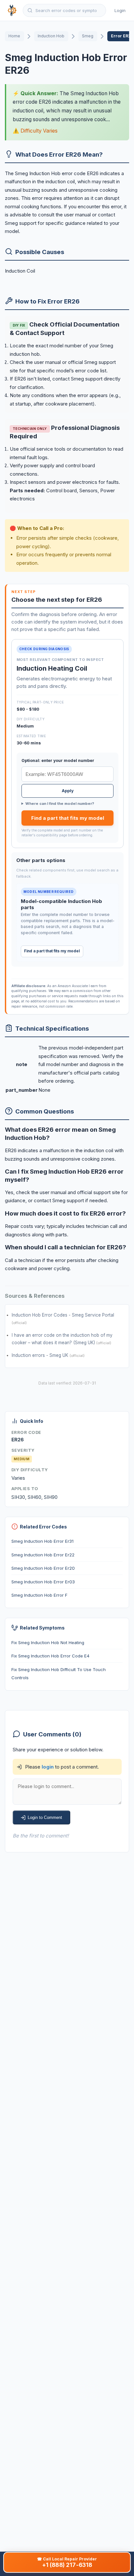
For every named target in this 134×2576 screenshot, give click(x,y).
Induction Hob (51, 36)
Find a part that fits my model (68, 818)
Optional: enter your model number (58, 760)
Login (120, 10)
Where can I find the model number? (60, 804)
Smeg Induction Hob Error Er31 (42, 1541)
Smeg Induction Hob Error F (39, 1595)
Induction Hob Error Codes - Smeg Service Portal (63, 1315)
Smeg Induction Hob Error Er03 (43, 1582)
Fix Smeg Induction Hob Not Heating (48, 1642)
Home (14, 36)
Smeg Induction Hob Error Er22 (43, 1555)
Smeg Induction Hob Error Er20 (43, 1568)
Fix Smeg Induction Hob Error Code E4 (50, 1656)
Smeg (88, 36)
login (48, 1767)
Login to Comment (45, 1817)
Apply (68, 791)
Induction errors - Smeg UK (41, 1355)
